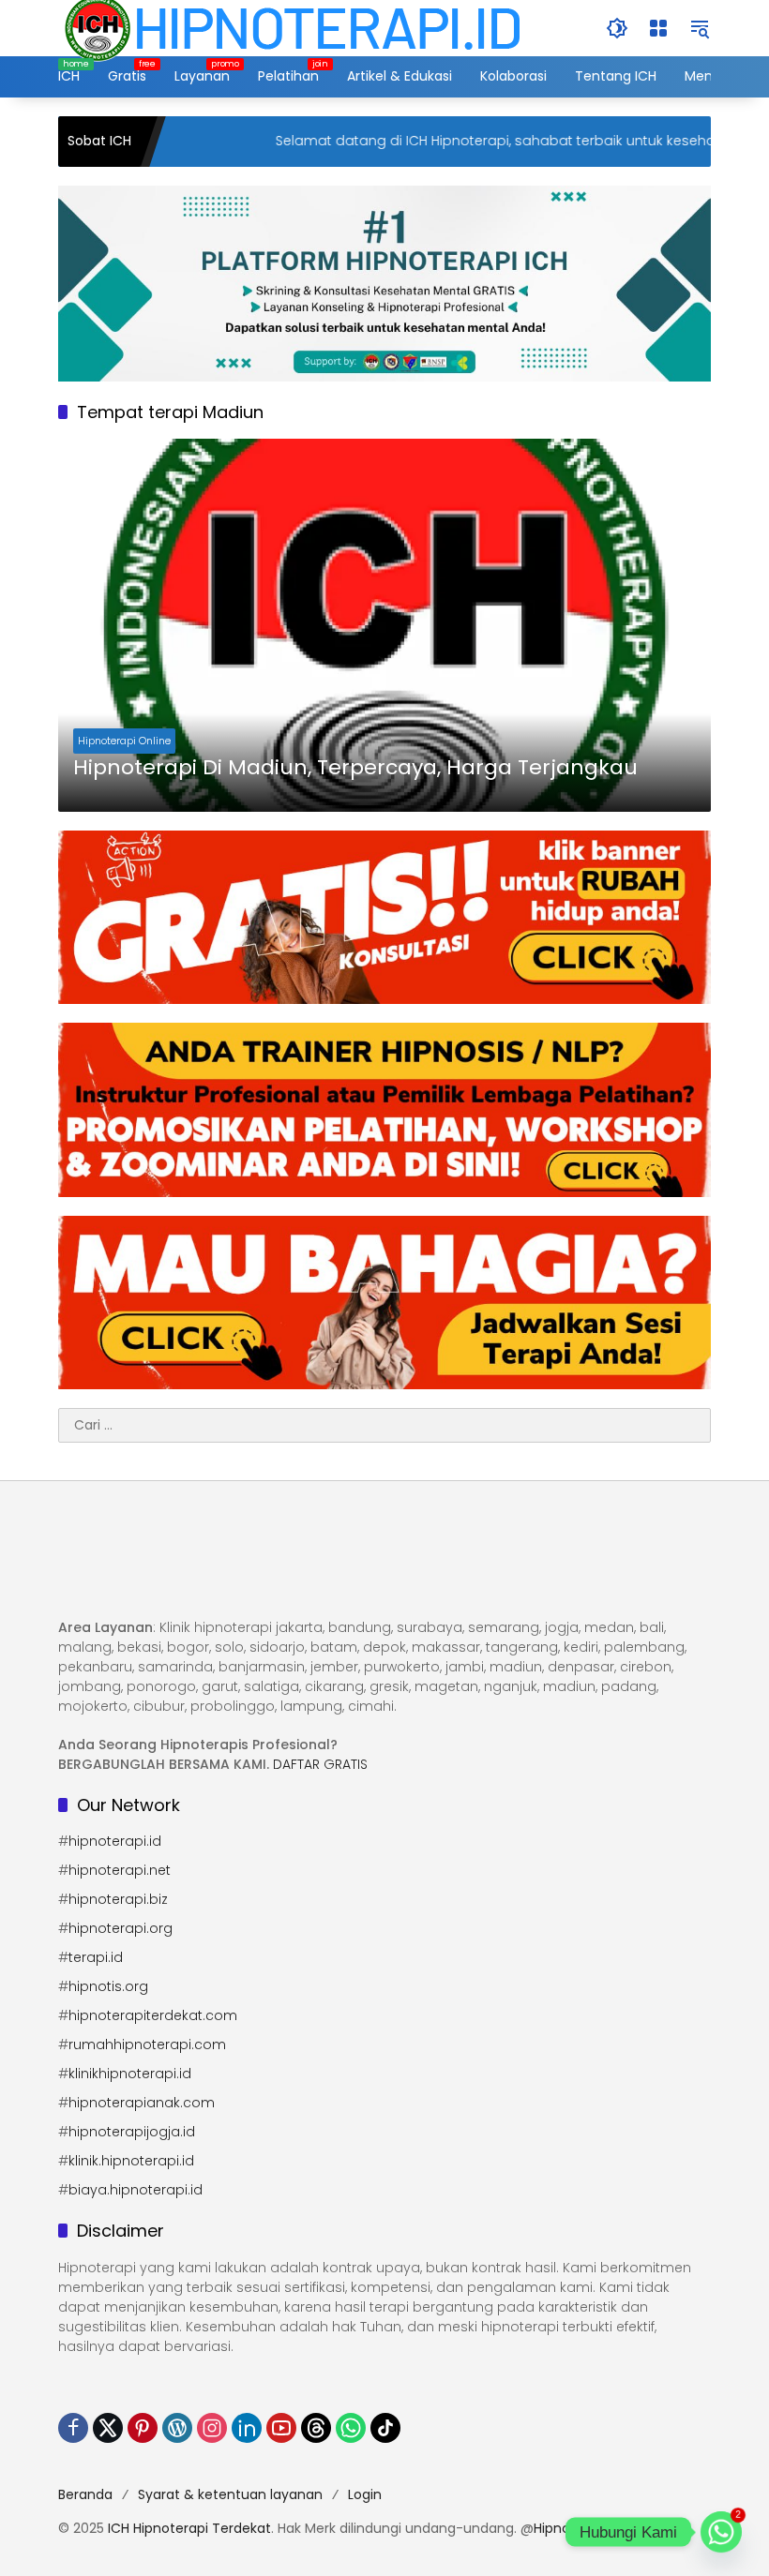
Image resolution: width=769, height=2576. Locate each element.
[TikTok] (385, 2428)
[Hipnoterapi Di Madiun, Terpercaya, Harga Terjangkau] (384, 625)
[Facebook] (73, 2428)
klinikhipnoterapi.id (130, 2074)
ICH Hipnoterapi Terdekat (189, 2528)
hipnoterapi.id (115, 1841)
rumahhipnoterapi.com (147, 2044)
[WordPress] (177, 2428)
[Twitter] (108, 2428)
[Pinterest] (143, 2428)
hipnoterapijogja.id (132, 2132)
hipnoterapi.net (120, 1870)
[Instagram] (212, 2428)
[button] (617, 28)
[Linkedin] (247, 2428)
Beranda (85, 2494)
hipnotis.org (108, 1986)
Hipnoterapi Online (124, 741)
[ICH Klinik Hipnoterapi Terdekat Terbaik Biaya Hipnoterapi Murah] (293, 27)
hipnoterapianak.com (142, 2103)
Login (365, 2494)
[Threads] (316, 2428)
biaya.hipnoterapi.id (136, 2190)
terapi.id (96, 1957)
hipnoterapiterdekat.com (153, 2015)
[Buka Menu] (658, 28)
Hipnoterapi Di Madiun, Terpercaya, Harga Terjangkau (355, 768)
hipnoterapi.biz (118, 1899)
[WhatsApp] (351, 2428)
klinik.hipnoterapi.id (131, 2161)
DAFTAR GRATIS (320, 1764)
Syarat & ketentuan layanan (230, 2494)
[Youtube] (281, 2428)
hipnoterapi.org (121, 1928)
